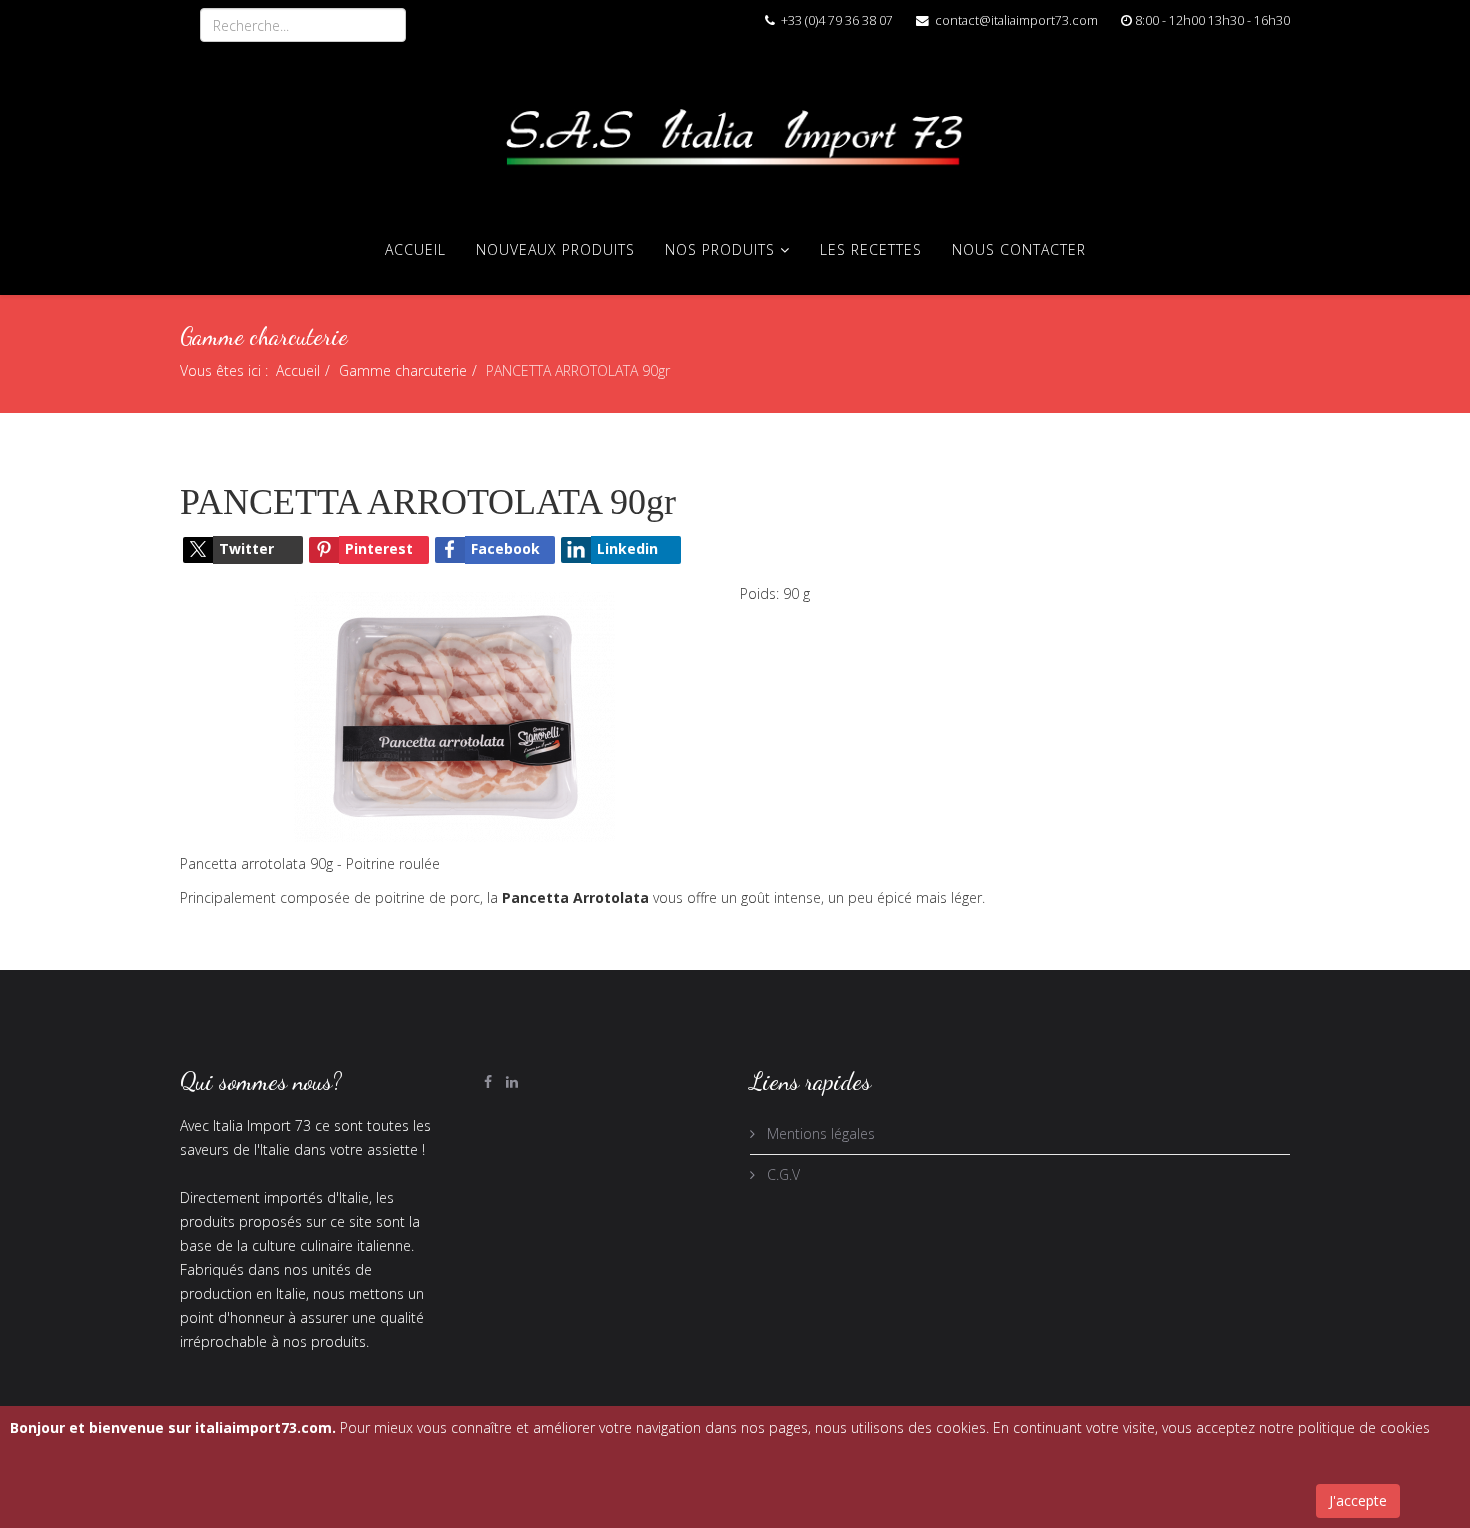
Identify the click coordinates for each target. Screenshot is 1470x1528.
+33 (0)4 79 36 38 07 (837, 20)
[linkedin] (512, 1081)
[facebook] (488, 1081)
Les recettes (871, 249)
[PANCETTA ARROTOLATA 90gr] (455, 714)
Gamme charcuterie (403, 370)
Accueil (415, 249)
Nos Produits (720, 249)
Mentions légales (819, 1133)
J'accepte (1358, 1500)
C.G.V (781, 1174)
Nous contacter (1019, 249)
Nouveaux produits (555, 249)
